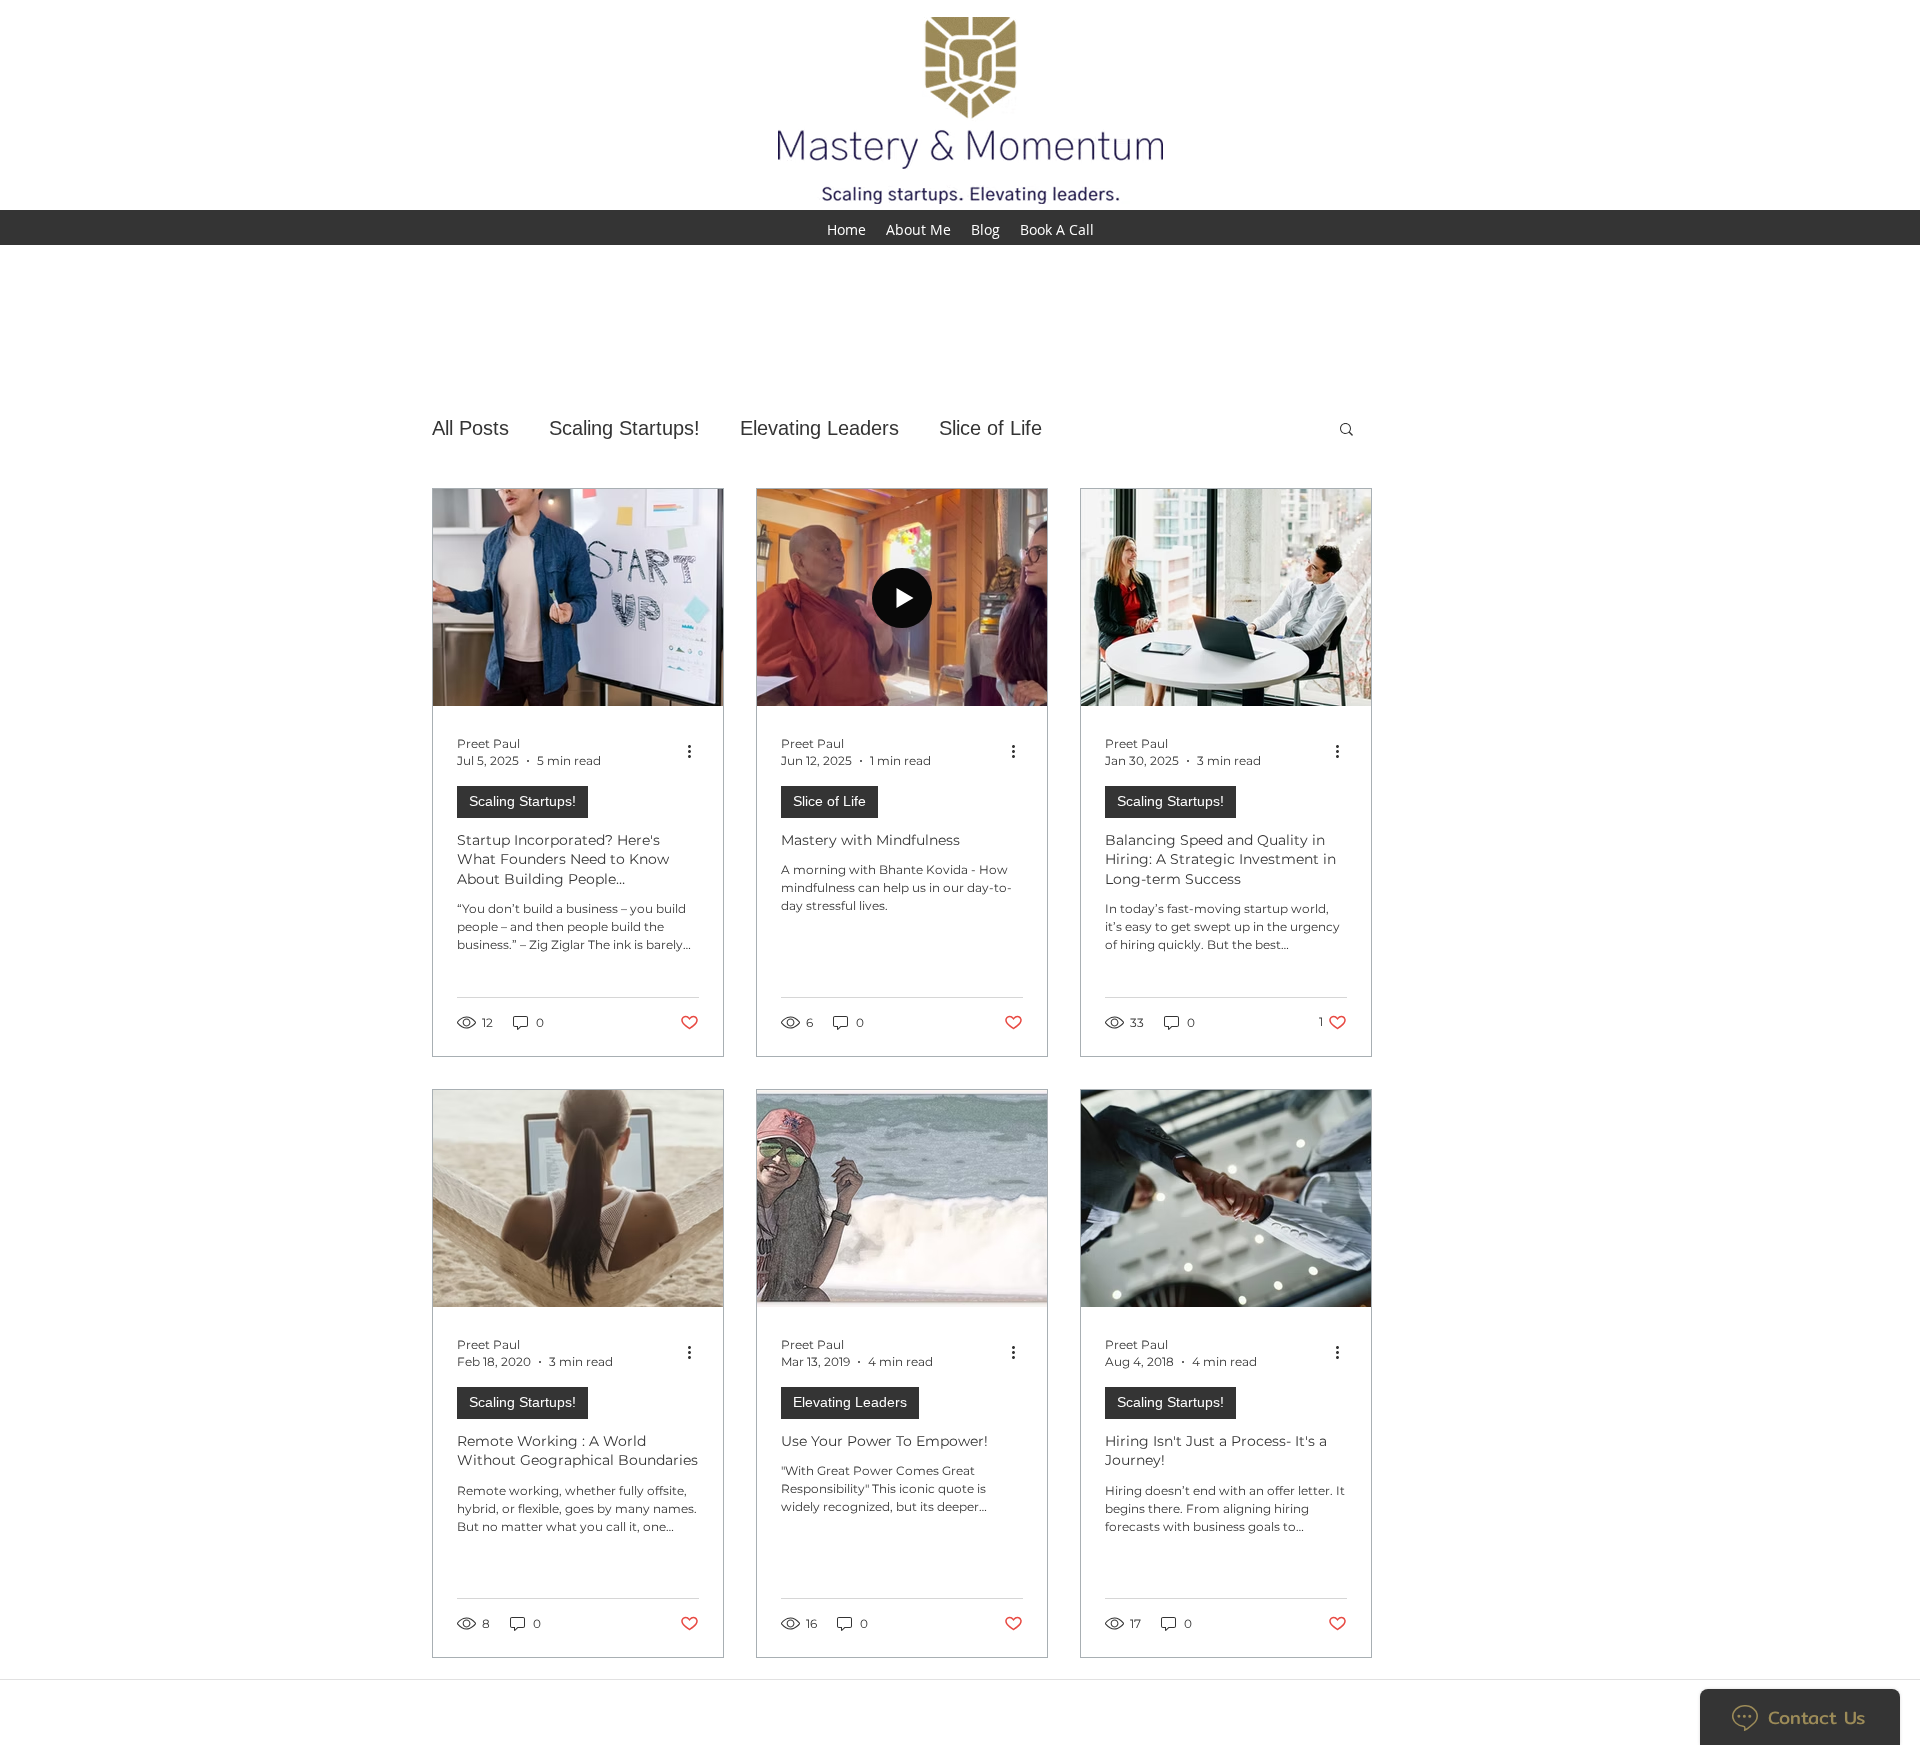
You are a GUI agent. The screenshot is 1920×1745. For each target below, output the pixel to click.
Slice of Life (990, 428)
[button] (1346, 430)
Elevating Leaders (819, 428)
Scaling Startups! (624, 428)
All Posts (470, 428)
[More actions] (696, 751)
